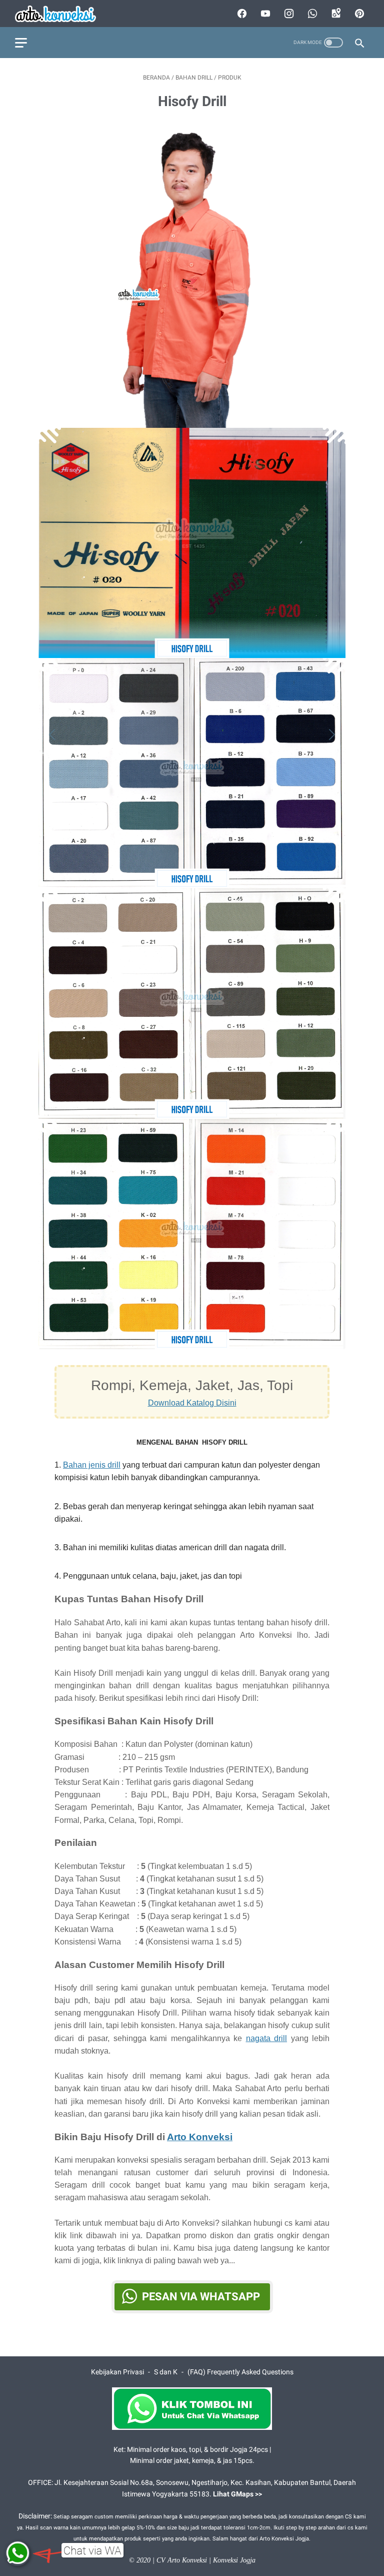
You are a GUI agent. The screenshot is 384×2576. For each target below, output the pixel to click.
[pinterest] (358, 14)
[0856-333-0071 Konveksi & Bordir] (62, 14)
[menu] (21, 43)
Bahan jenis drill (92, 1465)
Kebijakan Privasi (117, 2372)
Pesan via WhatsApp (201, 2297)
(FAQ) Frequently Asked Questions (240, 2372)
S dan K (166, 2372)
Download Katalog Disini (192, 1403)
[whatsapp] (311, 14)
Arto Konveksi (200, 2137)
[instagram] (288, 14)
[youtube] (264, 14)
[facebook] (241, 14)
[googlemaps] (335, 14)
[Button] (54, 735)
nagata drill (267, 2038)
